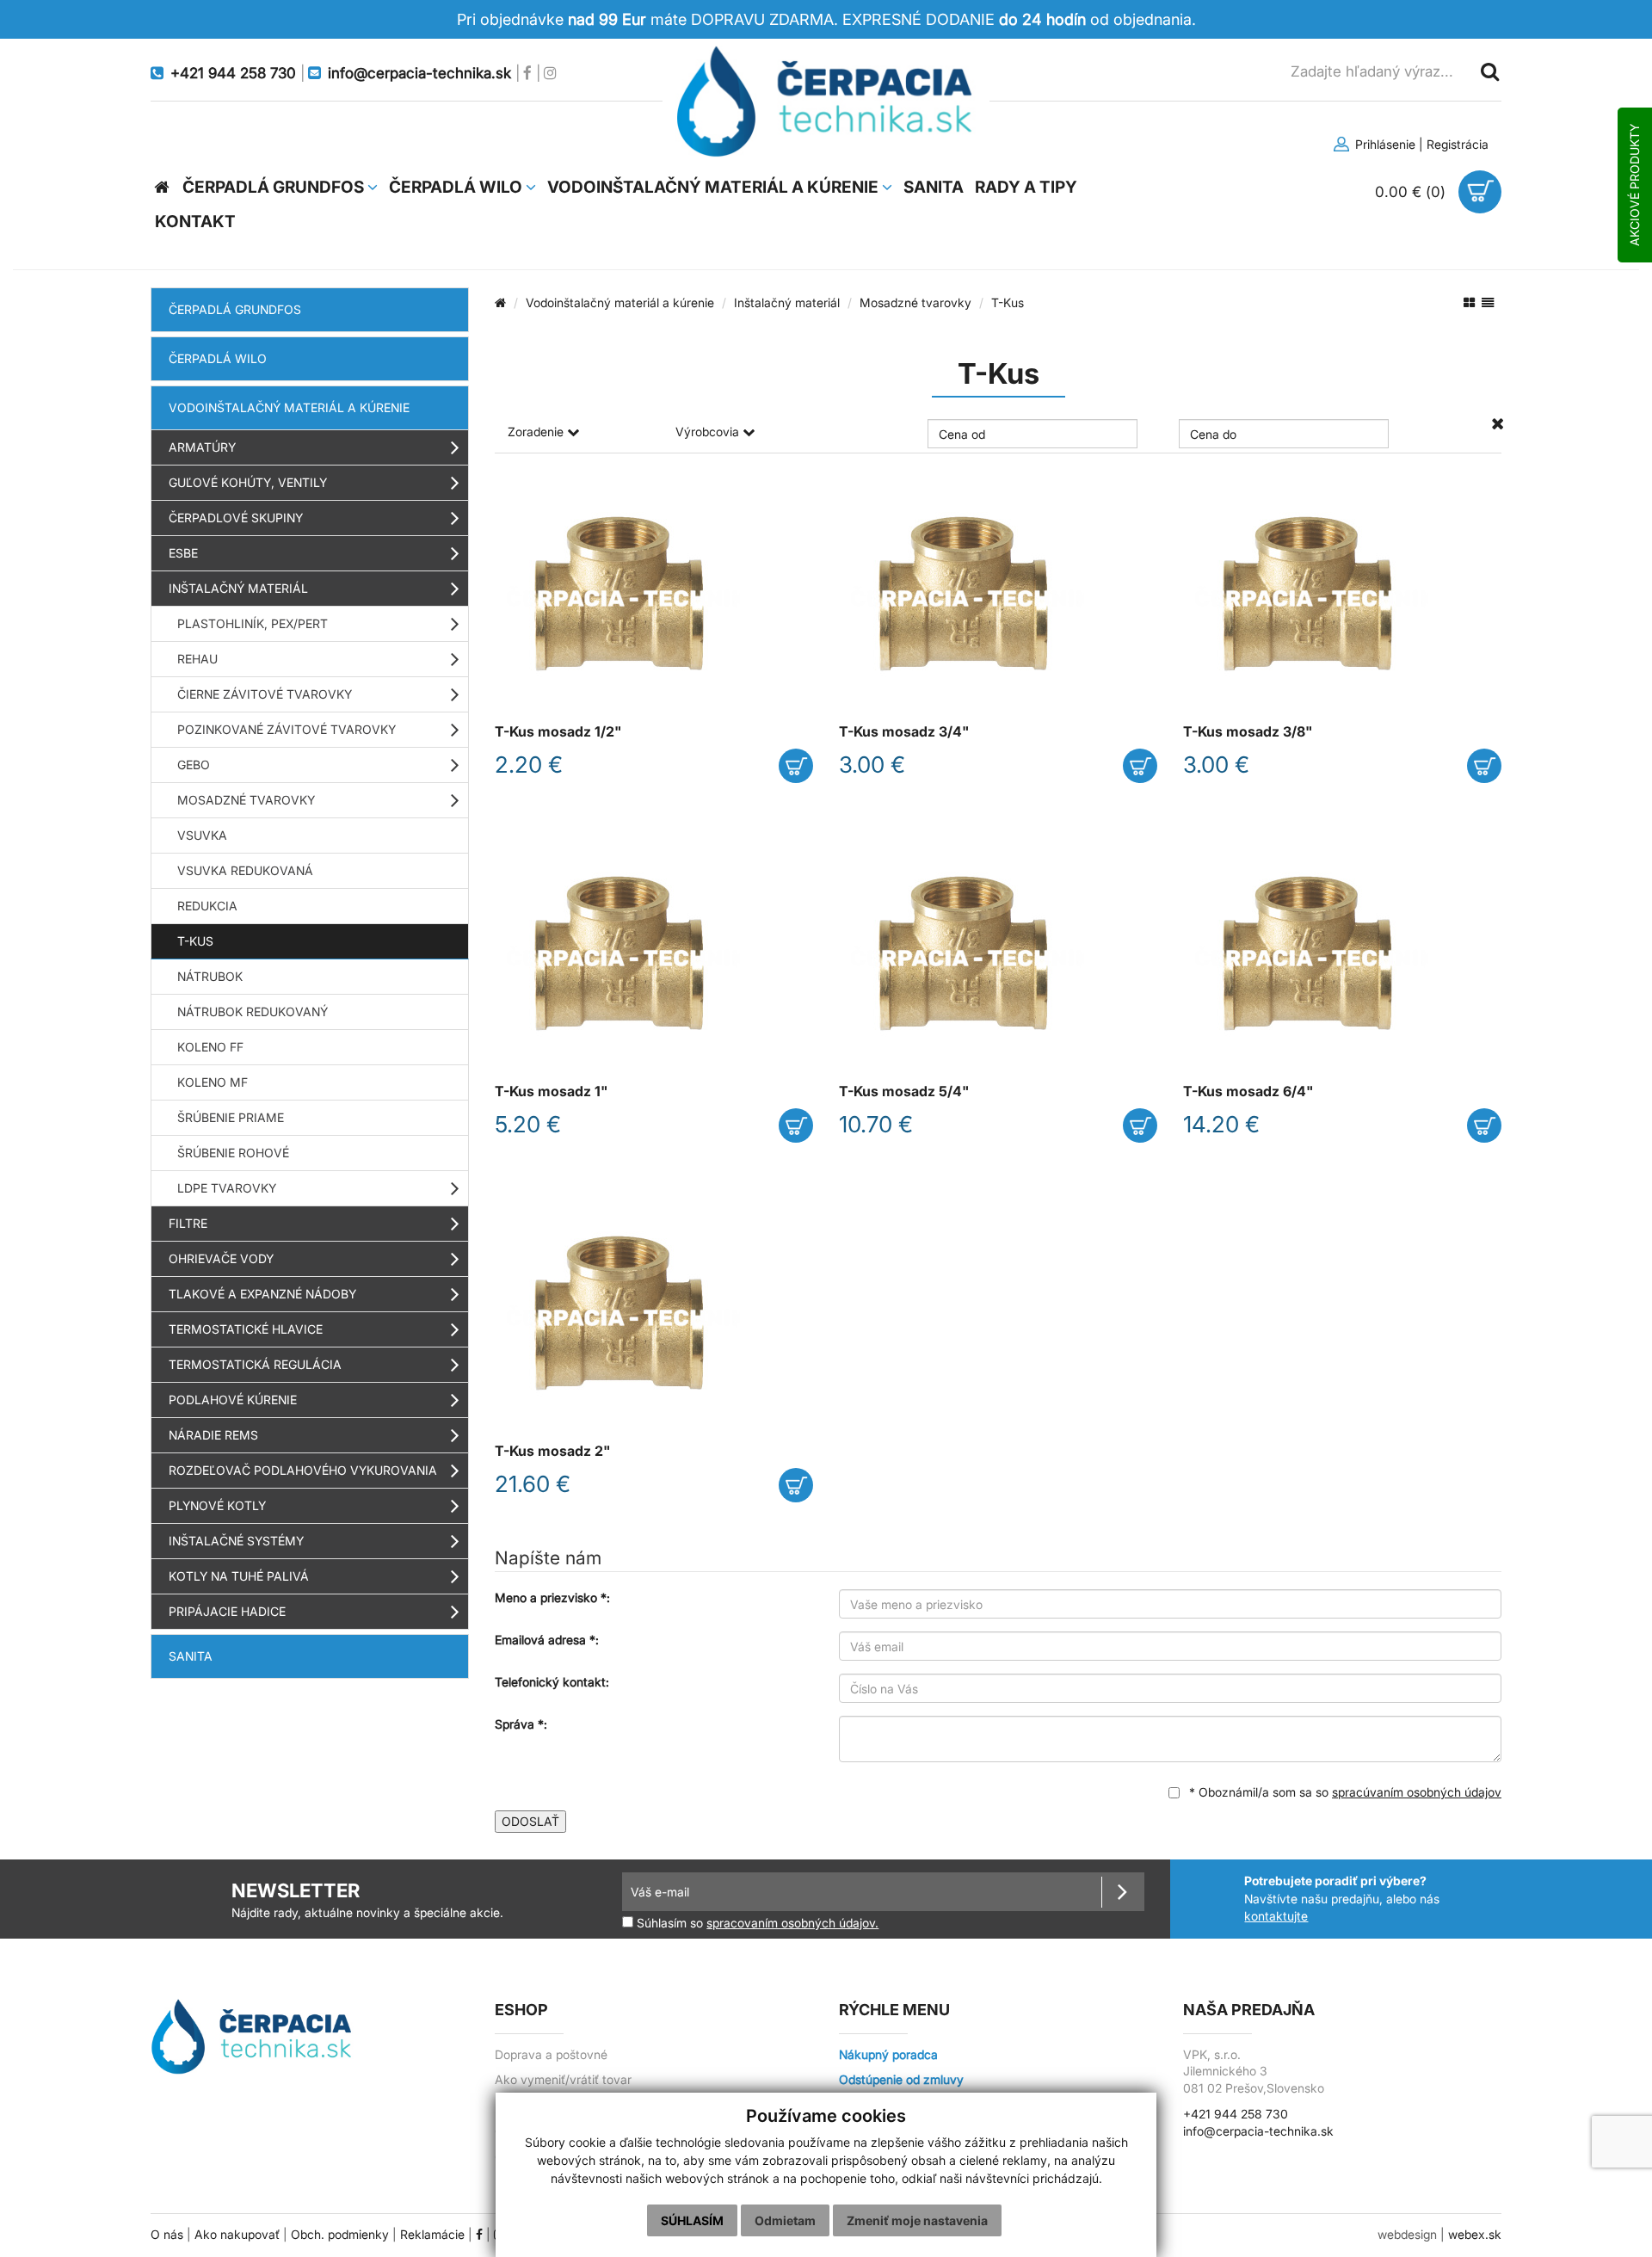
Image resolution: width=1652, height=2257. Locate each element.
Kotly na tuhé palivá (239, 1576)
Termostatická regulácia (255, 1364)
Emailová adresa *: (547, 1640)
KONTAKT (195, 222)
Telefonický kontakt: (552, 1682)
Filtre (188, 1223)
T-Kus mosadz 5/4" (904, 1091)
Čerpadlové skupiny (236, 518)
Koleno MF (213, 1082)
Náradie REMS (213, 1435)
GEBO (194, 765)
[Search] (1489, 71)
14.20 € (1221, 1124)
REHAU (197, 659)
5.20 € (528, 1124)
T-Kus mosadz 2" (553, 1451)
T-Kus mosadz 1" (552, 1091)
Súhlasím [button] (692, 2220)
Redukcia (207, 906)
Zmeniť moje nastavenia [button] (917, 2220)
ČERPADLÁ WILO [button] (457, 187)
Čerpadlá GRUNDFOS (235, 309)
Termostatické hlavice (246, 1329)
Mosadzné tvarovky (246, 800)
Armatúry (202, 447)
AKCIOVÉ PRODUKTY (1634, 185)
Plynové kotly (217, 1505)
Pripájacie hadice (227, 1611)
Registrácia (1458, 144)
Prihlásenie (1384, 144)
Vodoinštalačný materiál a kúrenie (289, 407)
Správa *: (521, 1724)
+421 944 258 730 (1236, 2114)
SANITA (934, 187)
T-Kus (195, 941)
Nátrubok (210, 976)
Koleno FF (210, 1047)
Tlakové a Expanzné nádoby (262, 1294)
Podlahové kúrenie (233, 1400)
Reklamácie (432, 2235)
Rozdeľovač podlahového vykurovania (303, 1470)
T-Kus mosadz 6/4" (1248, 1091)
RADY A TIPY (1026, 187)
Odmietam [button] (785, 2220)
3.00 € (872, 765)
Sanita (191, 1656)
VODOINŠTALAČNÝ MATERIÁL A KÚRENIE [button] (715, 187)
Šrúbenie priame (231, 1117)
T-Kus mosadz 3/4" (904, 732)
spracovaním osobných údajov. (792, 1923)
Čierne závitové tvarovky (265, 694)
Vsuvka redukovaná (245, 870)
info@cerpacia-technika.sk (1258, 2131)
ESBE (183, 553)
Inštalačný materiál (238, 588)
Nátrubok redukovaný (253, 1011)
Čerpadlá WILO (218, 358)
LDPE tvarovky (227, 1188)
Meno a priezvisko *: (552, 1597)
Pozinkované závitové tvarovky (287, 729)
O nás (167, 2235)
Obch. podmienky (340, 2235)
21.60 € (533, 1484)
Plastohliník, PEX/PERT (253, 623)
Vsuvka (202, 835)
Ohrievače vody (221, 1258)
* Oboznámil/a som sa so (1344, 1792)
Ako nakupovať (237, 2235)
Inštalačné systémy (236, 1541)
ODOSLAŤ (530, 1821)
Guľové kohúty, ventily (248, 482)
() (1412, 191)
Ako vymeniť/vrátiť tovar (563, 2080)
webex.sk (1475, 2235)
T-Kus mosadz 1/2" (558, 732)
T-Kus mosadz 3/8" (1248, 732)
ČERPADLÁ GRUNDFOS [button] (275, 187)
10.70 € (876, 1124)
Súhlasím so (756, 1923)
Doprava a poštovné (551, 2055)
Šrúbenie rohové (233, 1153)
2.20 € (529, 765)
